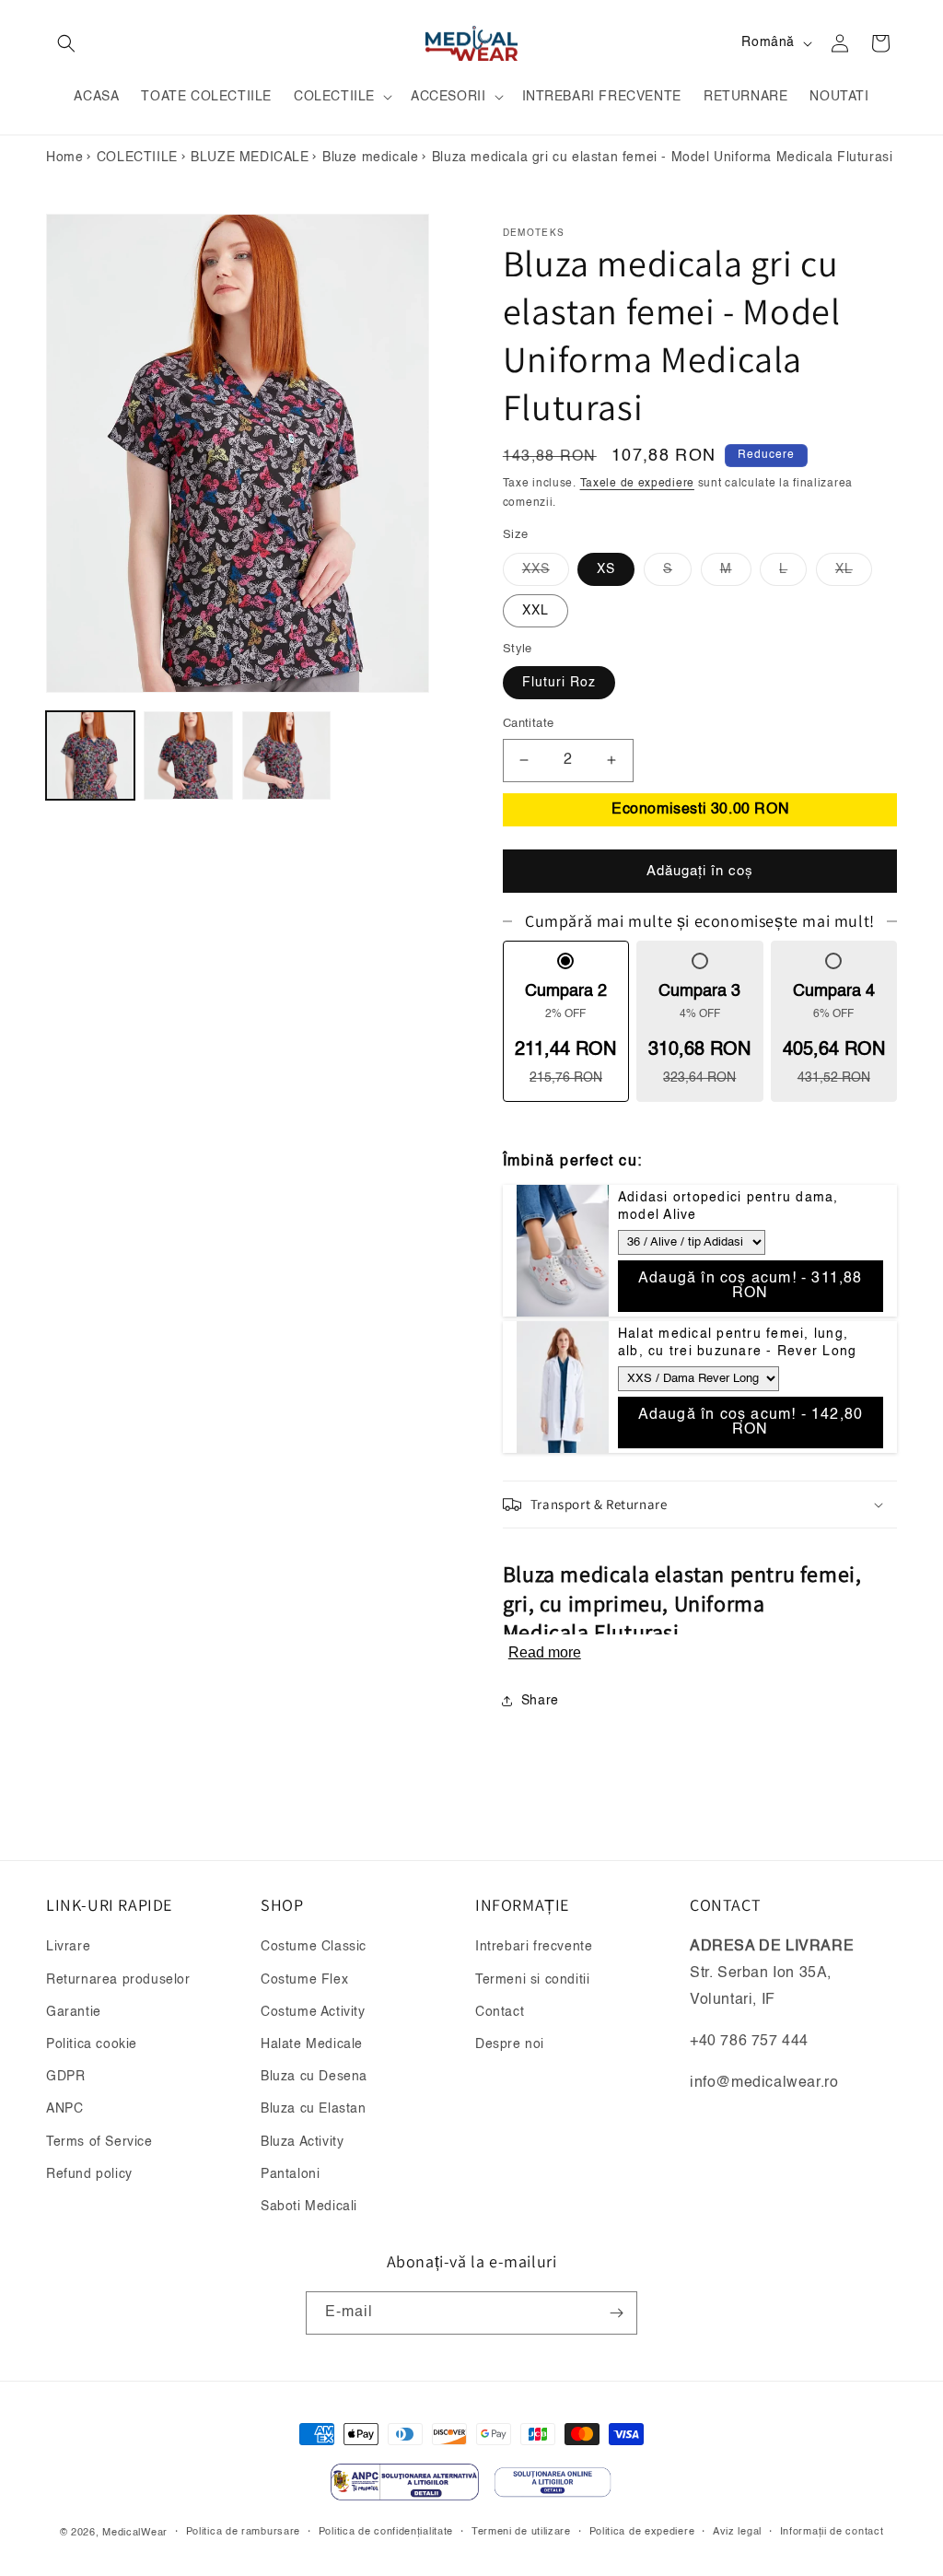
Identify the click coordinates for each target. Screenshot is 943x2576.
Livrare (68, 1947)
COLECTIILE (137, 158)
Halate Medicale (312, 2044)
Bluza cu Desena (314, 2077)
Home (64, 158)
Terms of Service (99, 2142)
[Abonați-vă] (616, 2313)
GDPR (65, 2077)
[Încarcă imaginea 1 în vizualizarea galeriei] (90, 755)
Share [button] (540, 1701)
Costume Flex (304, 1980)
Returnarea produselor (118, 1980)
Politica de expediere (642, 2532)
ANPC (64, 2109)
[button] (66, 43)
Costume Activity (313, 2012)
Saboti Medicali (309, 2207)
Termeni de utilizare (521, 2532)
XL (854, 574)
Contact (500, 2012)
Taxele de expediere (637, 484)
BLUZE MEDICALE (250, 158)
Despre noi (510, 2044)
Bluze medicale (370, 158)
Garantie (74, 2012)
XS (606, 569)
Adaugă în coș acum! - (751, 1286)
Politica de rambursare (243, 2532)
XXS (546, 574)
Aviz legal (737, 2532)
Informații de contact (832, 2532)
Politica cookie (92, 2044)
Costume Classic (314, 1947)
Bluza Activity (302, 2142)
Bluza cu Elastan (314, 2109)
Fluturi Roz (559, 683)
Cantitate (529, 724)
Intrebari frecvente (534, 1947)
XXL (536, 611)
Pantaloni (290, 2174)
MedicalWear (135, 2533)
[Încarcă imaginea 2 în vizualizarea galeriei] (188, 755)
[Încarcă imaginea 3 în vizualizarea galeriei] (286, 755)
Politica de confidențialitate (386, 2532)
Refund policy (89, 2174)
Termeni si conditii (532, 1980)
